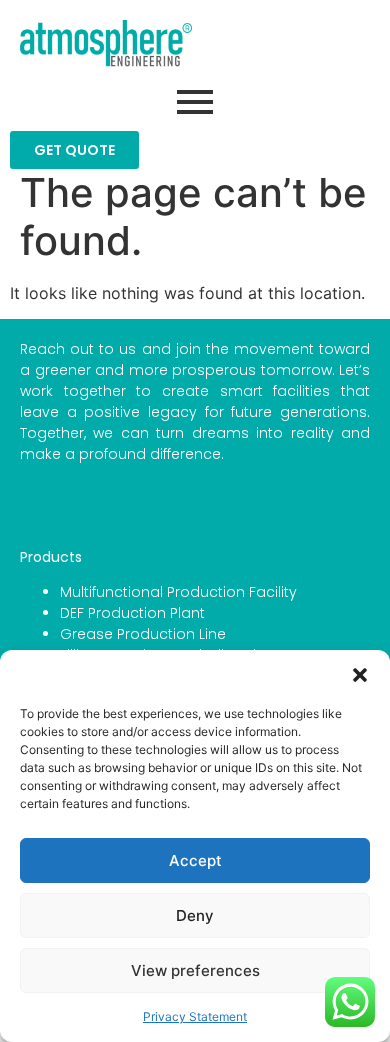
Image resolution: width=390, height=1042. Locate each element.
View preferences (195, 970)
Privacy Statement (195, 1016)
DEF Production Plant (132, 613)
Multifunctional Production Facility (178, 592)
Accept (195, 860)
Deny (195, 915)
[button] (360, 675)
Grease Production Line (143, 634)
